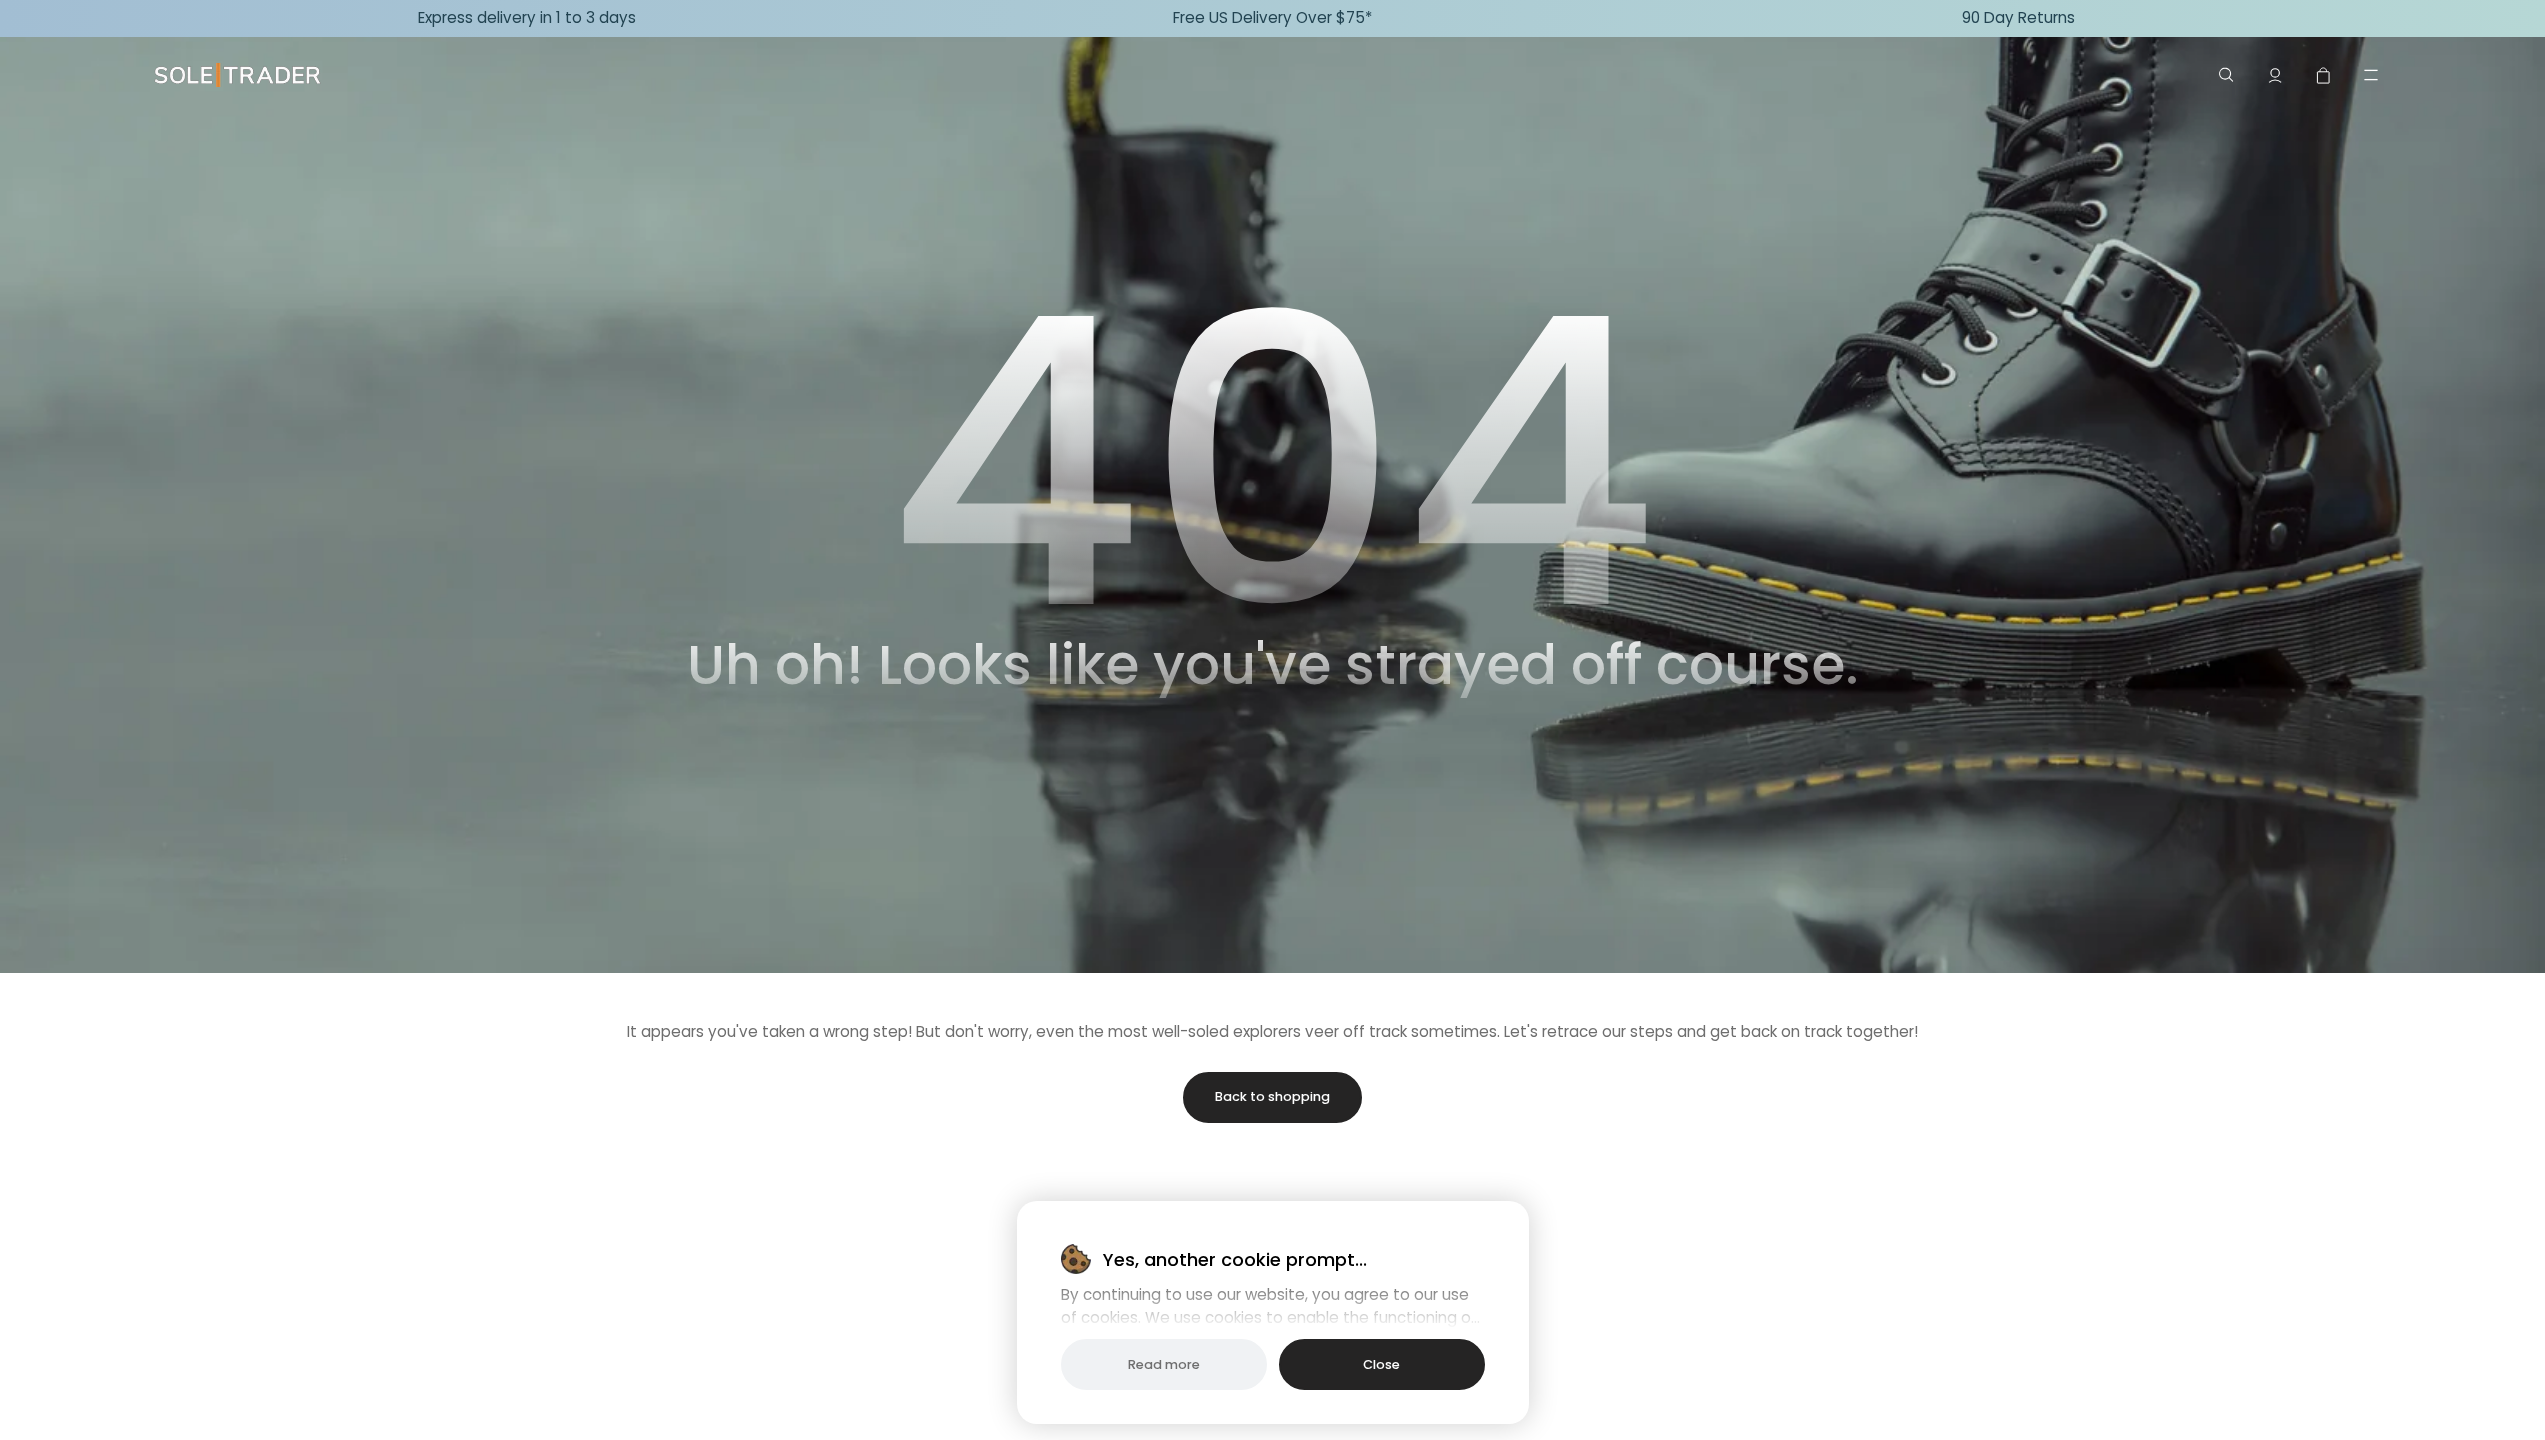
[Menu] (2371, 75)
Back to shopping (1272, 1096)
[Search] (2227, 75)
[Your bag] (2323, 75)
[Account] (2275, 75)
